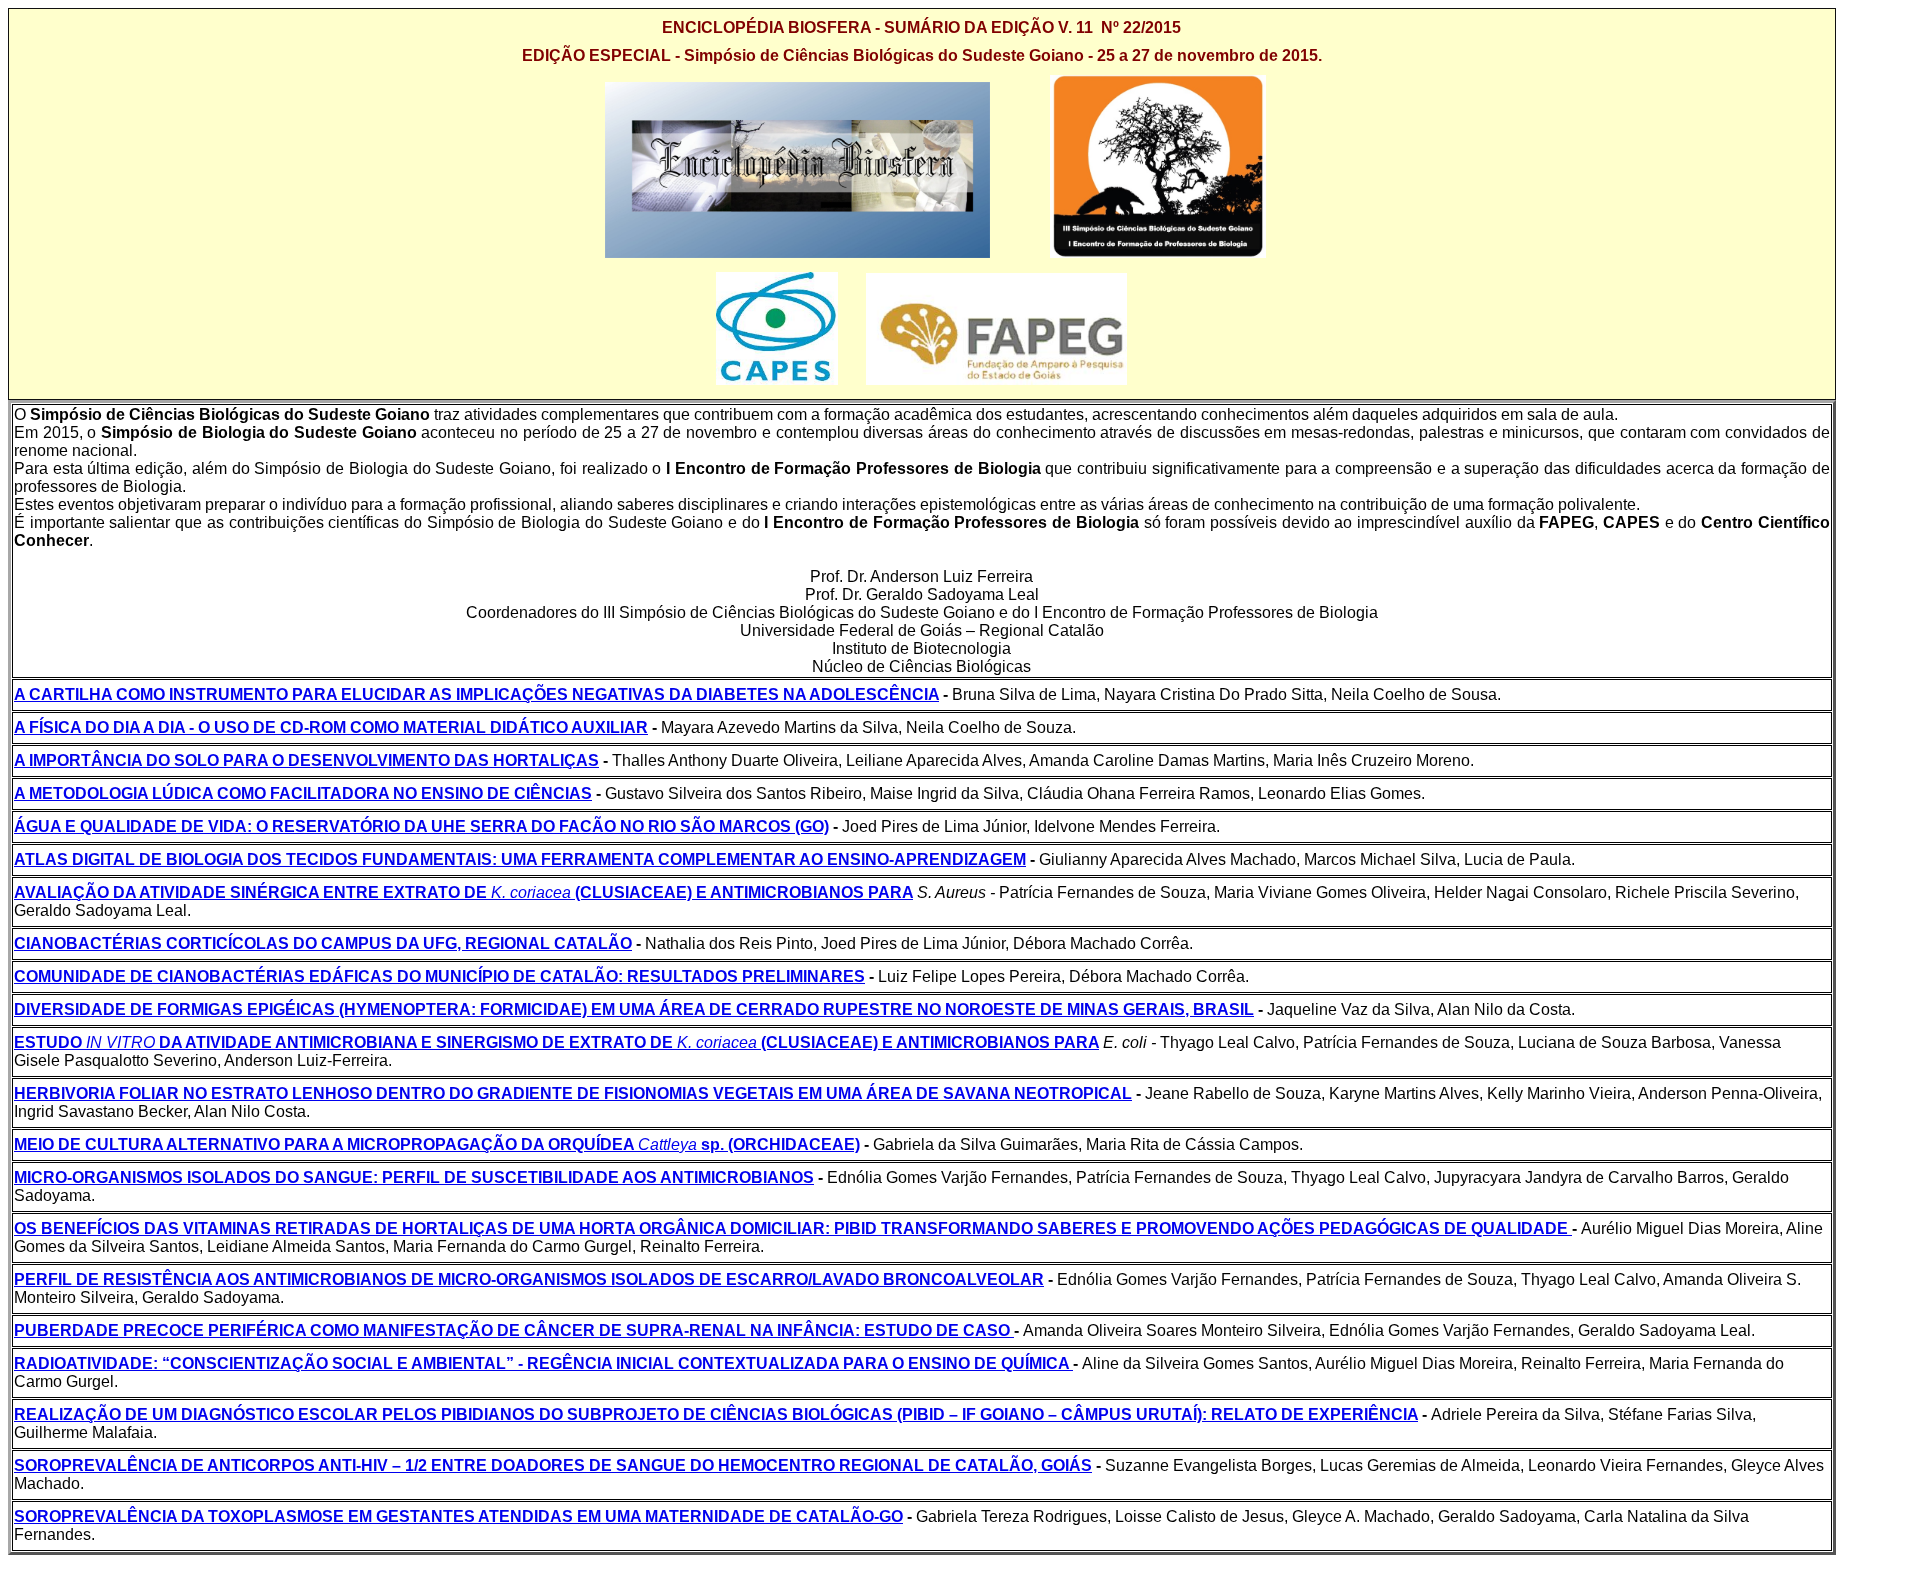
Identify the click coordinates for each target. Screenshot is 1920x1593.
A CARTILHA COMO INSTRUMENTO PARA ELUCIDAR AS (235, 694)
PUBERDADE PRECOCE (111, 1330)
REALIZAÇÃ (61, 1414)
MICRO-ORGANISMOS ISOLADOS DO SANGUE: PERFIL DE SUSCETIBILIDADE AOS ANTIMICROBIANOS (414, 1177)
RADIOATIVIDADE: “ (92, 1363)
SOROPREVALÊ (76, 1465)
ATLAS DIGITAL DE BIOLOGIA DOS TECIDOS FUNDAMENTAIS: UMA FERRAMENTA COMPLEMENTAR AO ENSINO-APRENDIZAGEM (520, 859)
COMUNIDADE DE (85, 976)
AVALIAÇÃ (55, 892)
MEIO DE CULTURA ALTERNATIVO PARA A (180, 1144)
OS (27, 1228)
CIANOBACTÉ (68, 943)
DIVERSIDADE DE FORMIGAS (130, 1009)
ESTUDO (50, 1042)
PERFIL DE (58, 1279)
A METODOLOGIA (83, 793)
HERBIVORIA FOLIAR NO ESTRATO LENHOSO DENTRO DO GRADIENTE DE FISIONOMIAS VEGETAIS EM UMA (440, 1093)
